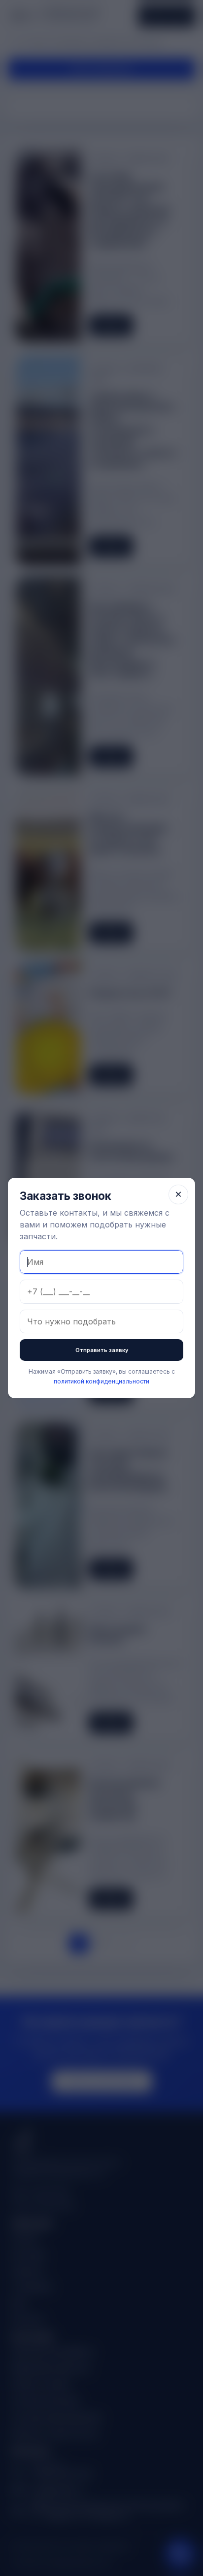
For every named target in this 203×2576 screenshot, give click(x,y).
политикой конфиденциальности (101, 1381)
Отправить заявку (102, 1350)
